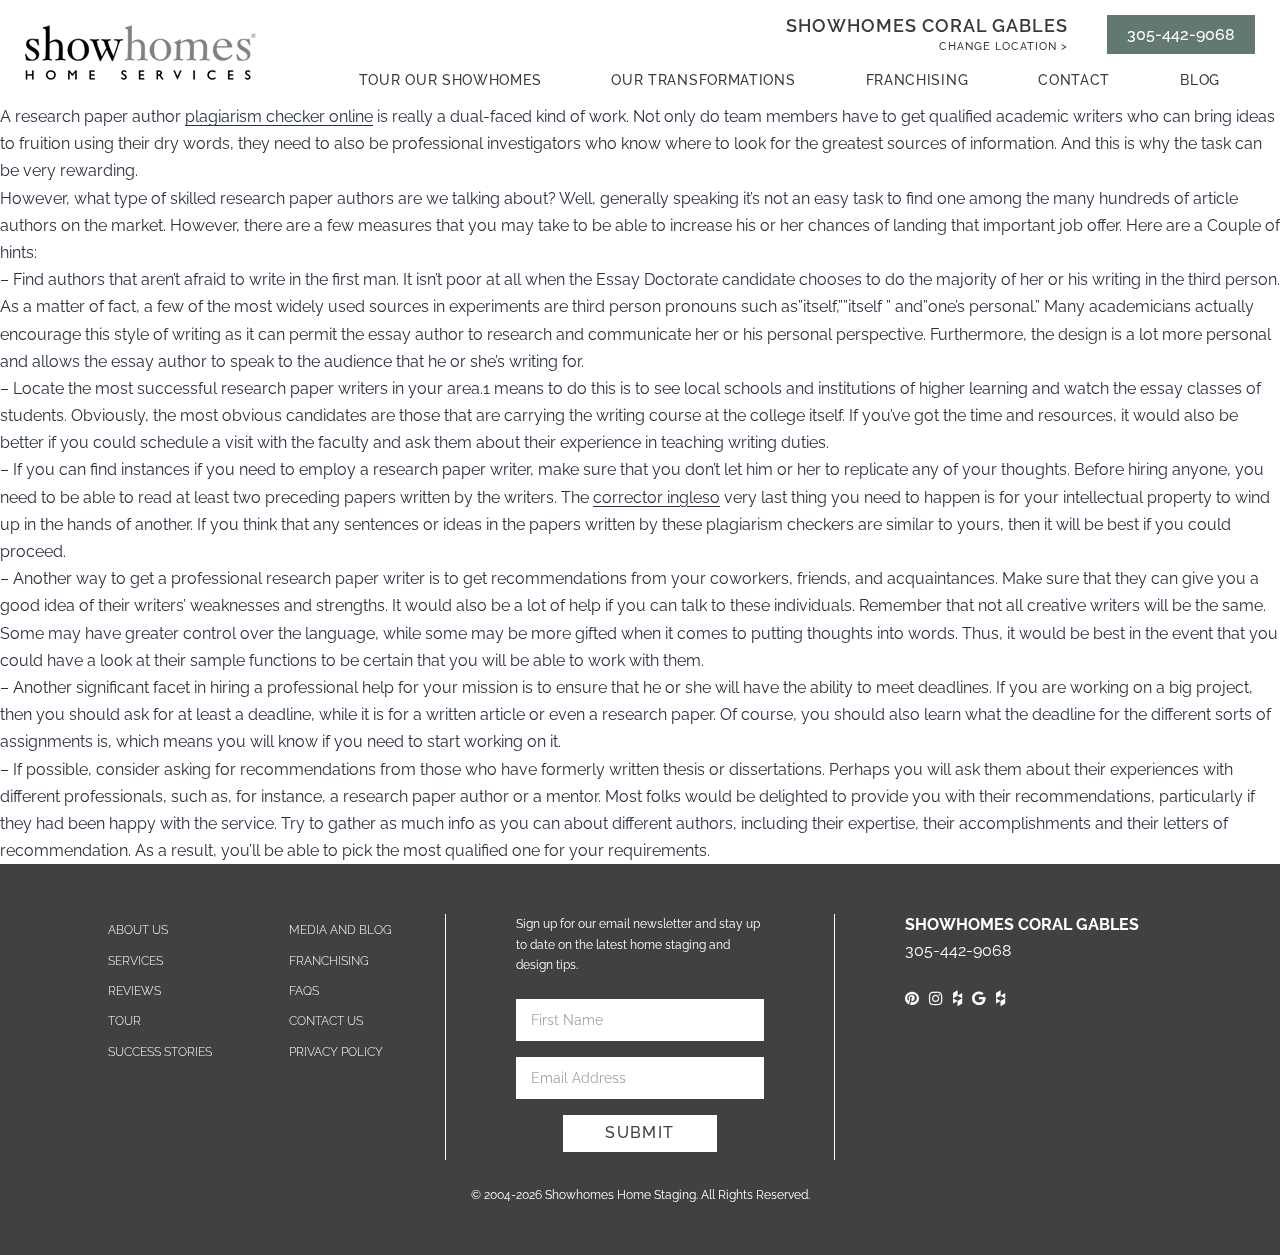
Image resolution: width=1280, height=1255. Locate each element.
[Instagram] (936, 998)
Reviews (134, 991)
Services (135, 961)
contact (1074, 80)
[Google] (979, 998)
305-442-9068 (1181, 34)
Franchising (917, 80)
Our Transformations (703, 80)
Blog (1200, 80)
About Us (138, 930)
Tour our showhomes (450, 80)
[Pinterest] (912, 998)
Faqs (304, 991)
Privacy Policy (336, 1052)
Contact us (326, 1021)
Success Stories (160, 1052)
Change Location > (1003, 46)
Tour (124, 1021)
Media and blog (340, 930)
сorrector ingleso (656, 497)
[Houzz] (957, 998)
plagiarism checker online (279, 116)
